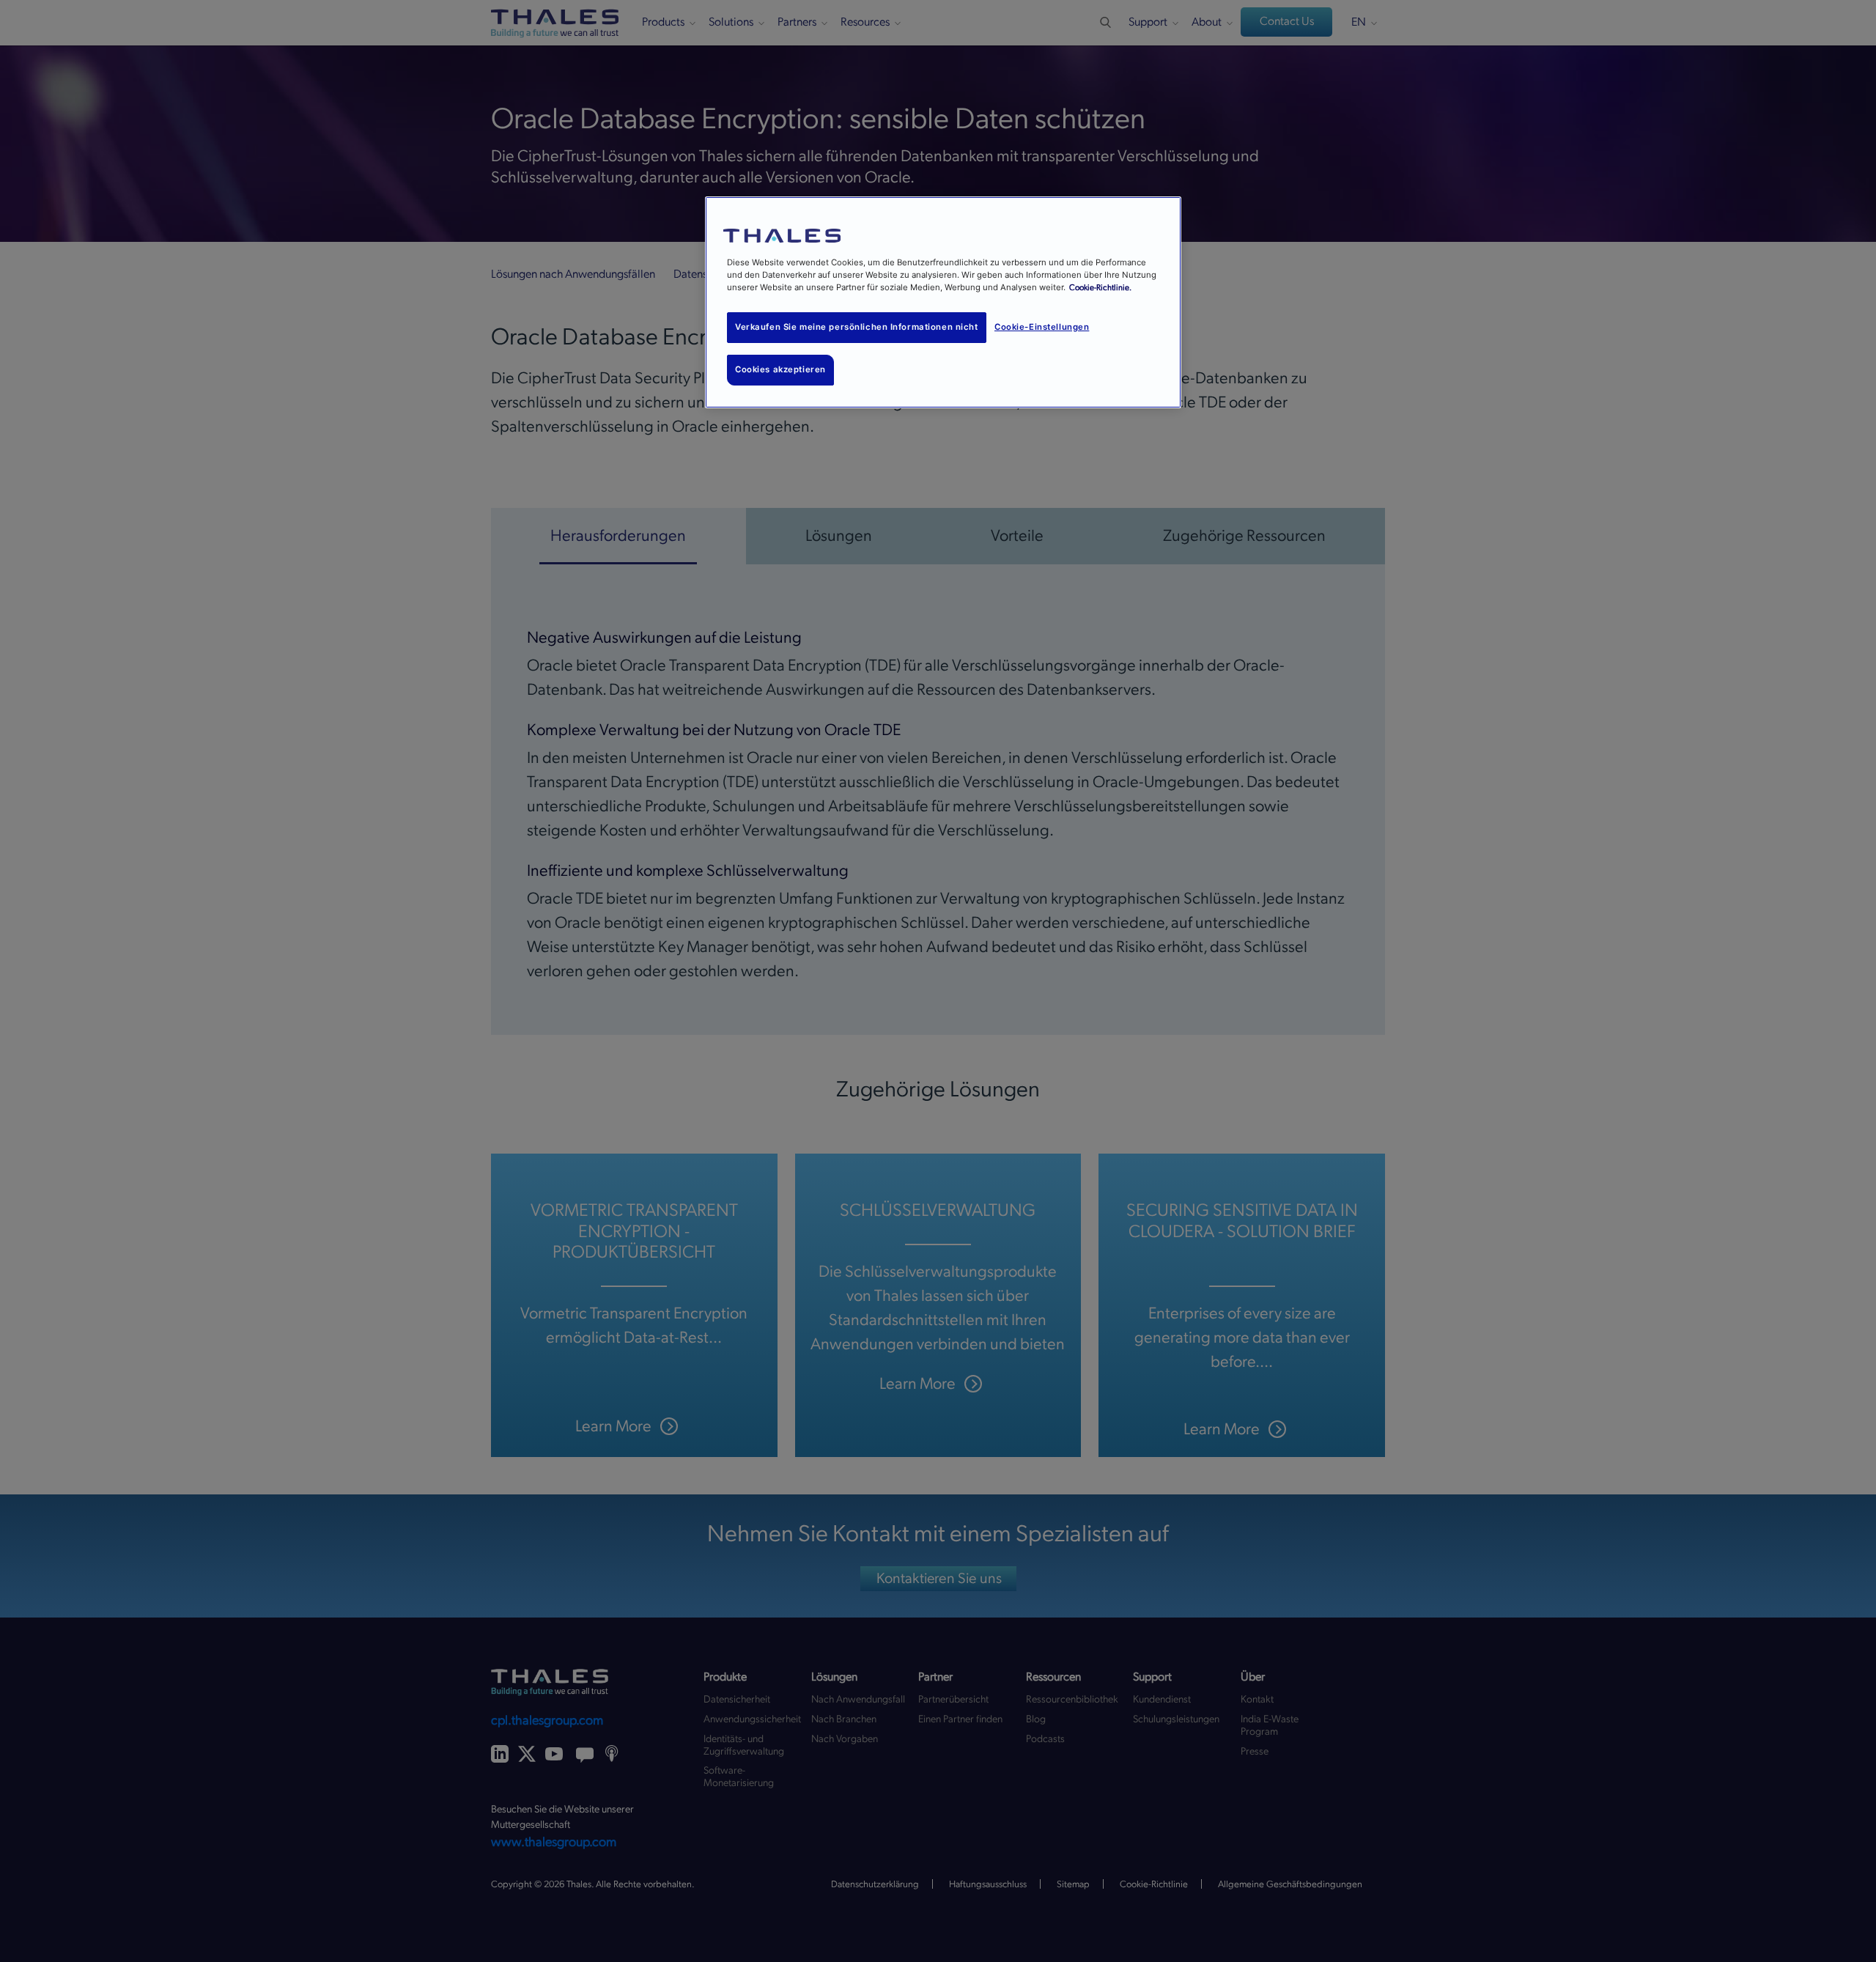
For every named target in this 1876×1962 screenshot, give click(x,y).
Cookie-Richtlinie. (1100, 288)
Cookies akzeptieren (780, 369)
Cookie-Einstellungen (1042, 327)
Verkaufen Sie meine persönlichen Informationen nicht (857, 327)
